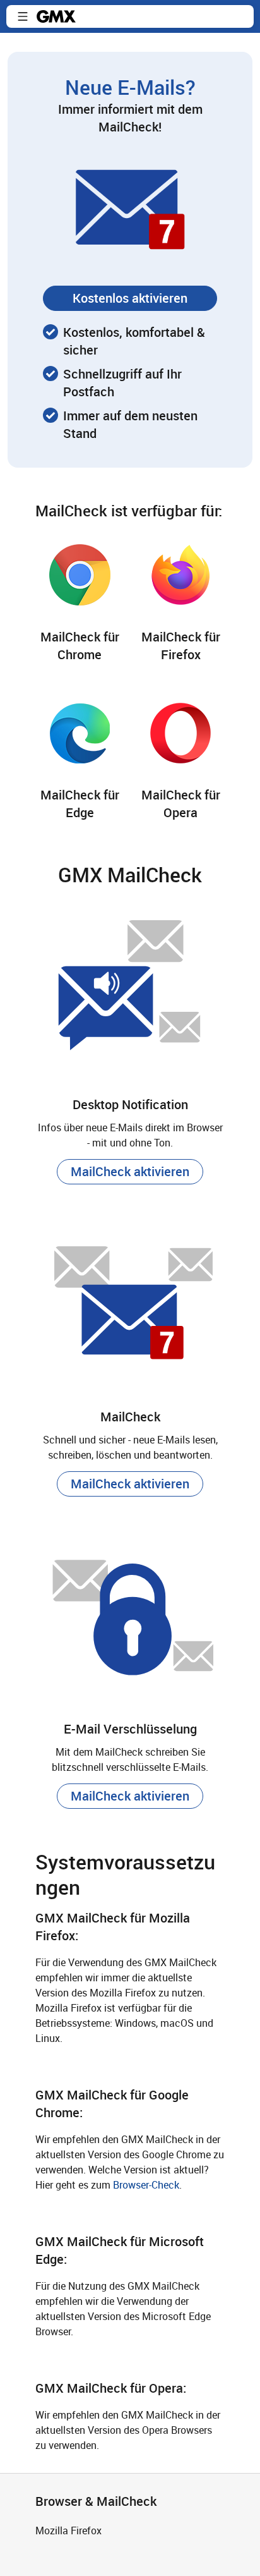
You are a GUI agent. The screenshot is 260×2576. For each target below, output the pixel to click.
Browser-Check (146, 2185)
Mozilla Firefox (68, 2530)
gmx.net (56, 16)
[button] (23, 16)
